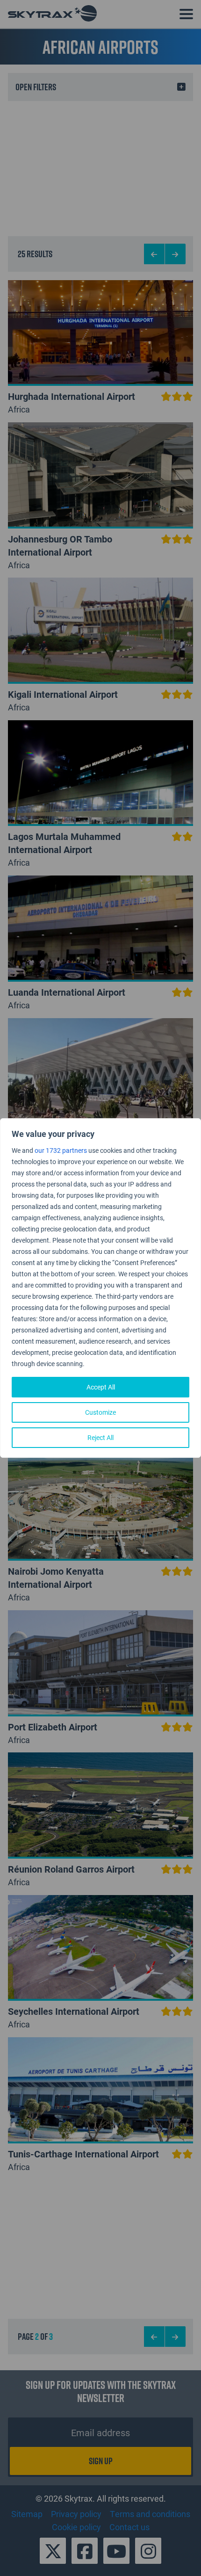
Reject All (100, 1437)
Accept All (101, 1387)
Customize (100, 1412)
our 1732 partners (61, 1150)
